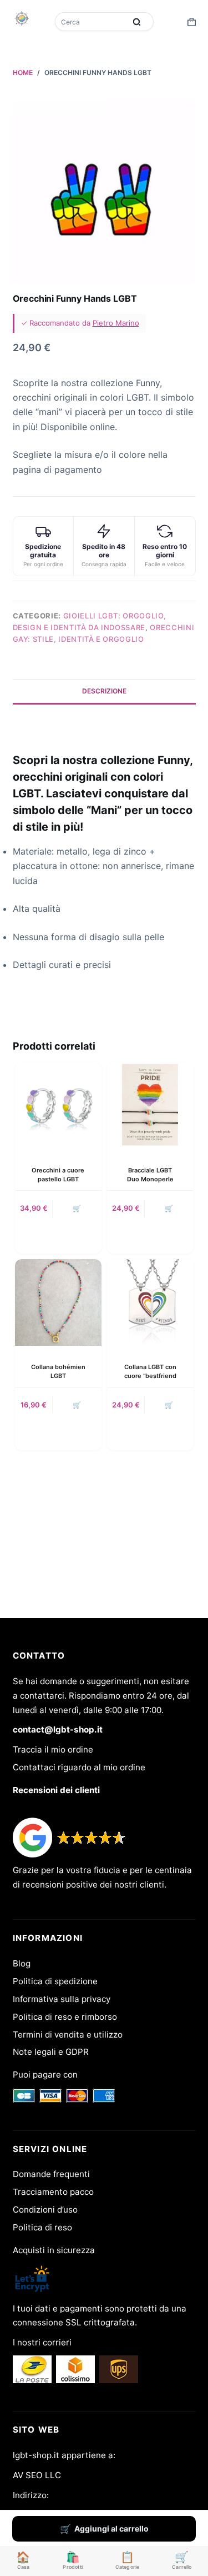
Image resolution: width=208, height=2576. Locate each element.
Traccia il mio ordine (53, 1749)
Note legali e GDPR (51, 2052)
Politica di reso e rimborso (65, 2017)
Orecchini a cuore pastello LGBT (58, 1174)
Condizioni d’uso (45, 2210)
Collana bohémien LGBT (58, 1371)
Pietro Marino (116, 323)
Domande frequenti (51, 2174)
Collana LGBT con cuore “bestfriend (150, 1371)
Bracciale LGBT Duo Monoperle (150, 1174)
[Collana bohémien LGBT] (58, 1302)
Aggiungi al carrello (111, 2528)
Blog (22, 1963)
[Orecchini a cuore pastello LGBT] (58, 1106)
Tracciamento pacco (53, 2192)
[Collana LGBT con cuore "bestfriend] (150, 1302)
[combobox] (92, 22)
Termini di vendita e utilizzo (68, 2035)
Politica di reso (42, 2227)
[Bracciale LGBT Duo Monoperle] (150, 1106)
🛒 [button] (77, 1208)
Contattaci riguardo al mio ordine (79, 1767)
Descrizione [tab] (104, 691)
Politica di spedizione (55, 1981)
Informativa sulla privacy (62, 1999)
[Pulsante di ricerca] (137, 22)
